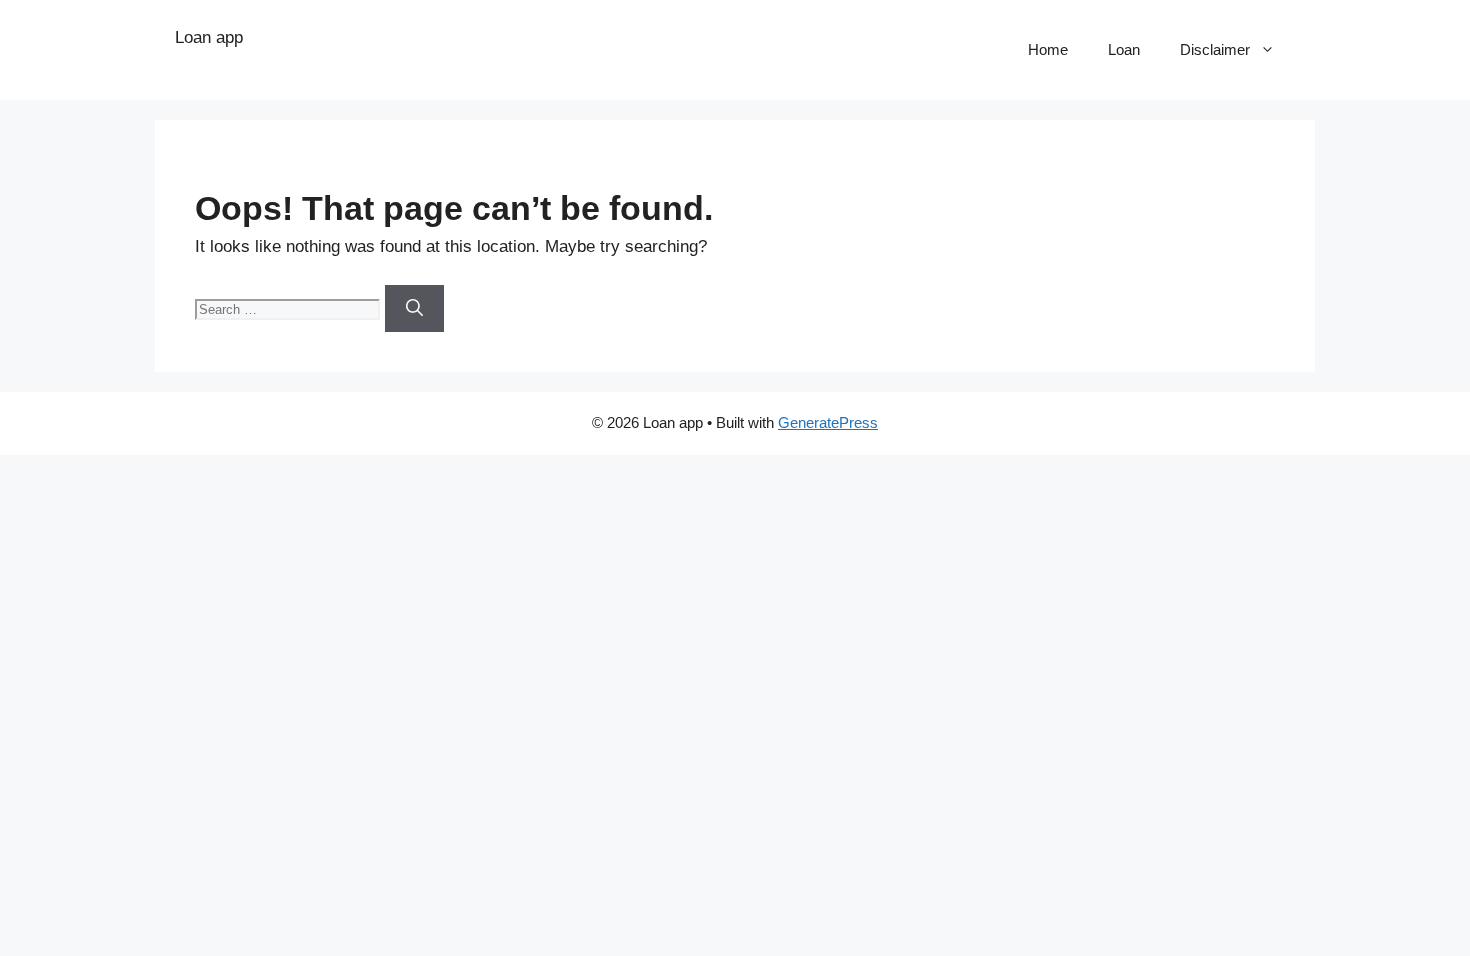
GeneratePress (828, 422)
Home (1048, 49)
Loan (1124, 49)
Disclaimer (1215, 49)
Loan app (209, 37)
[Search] (414, 309)
